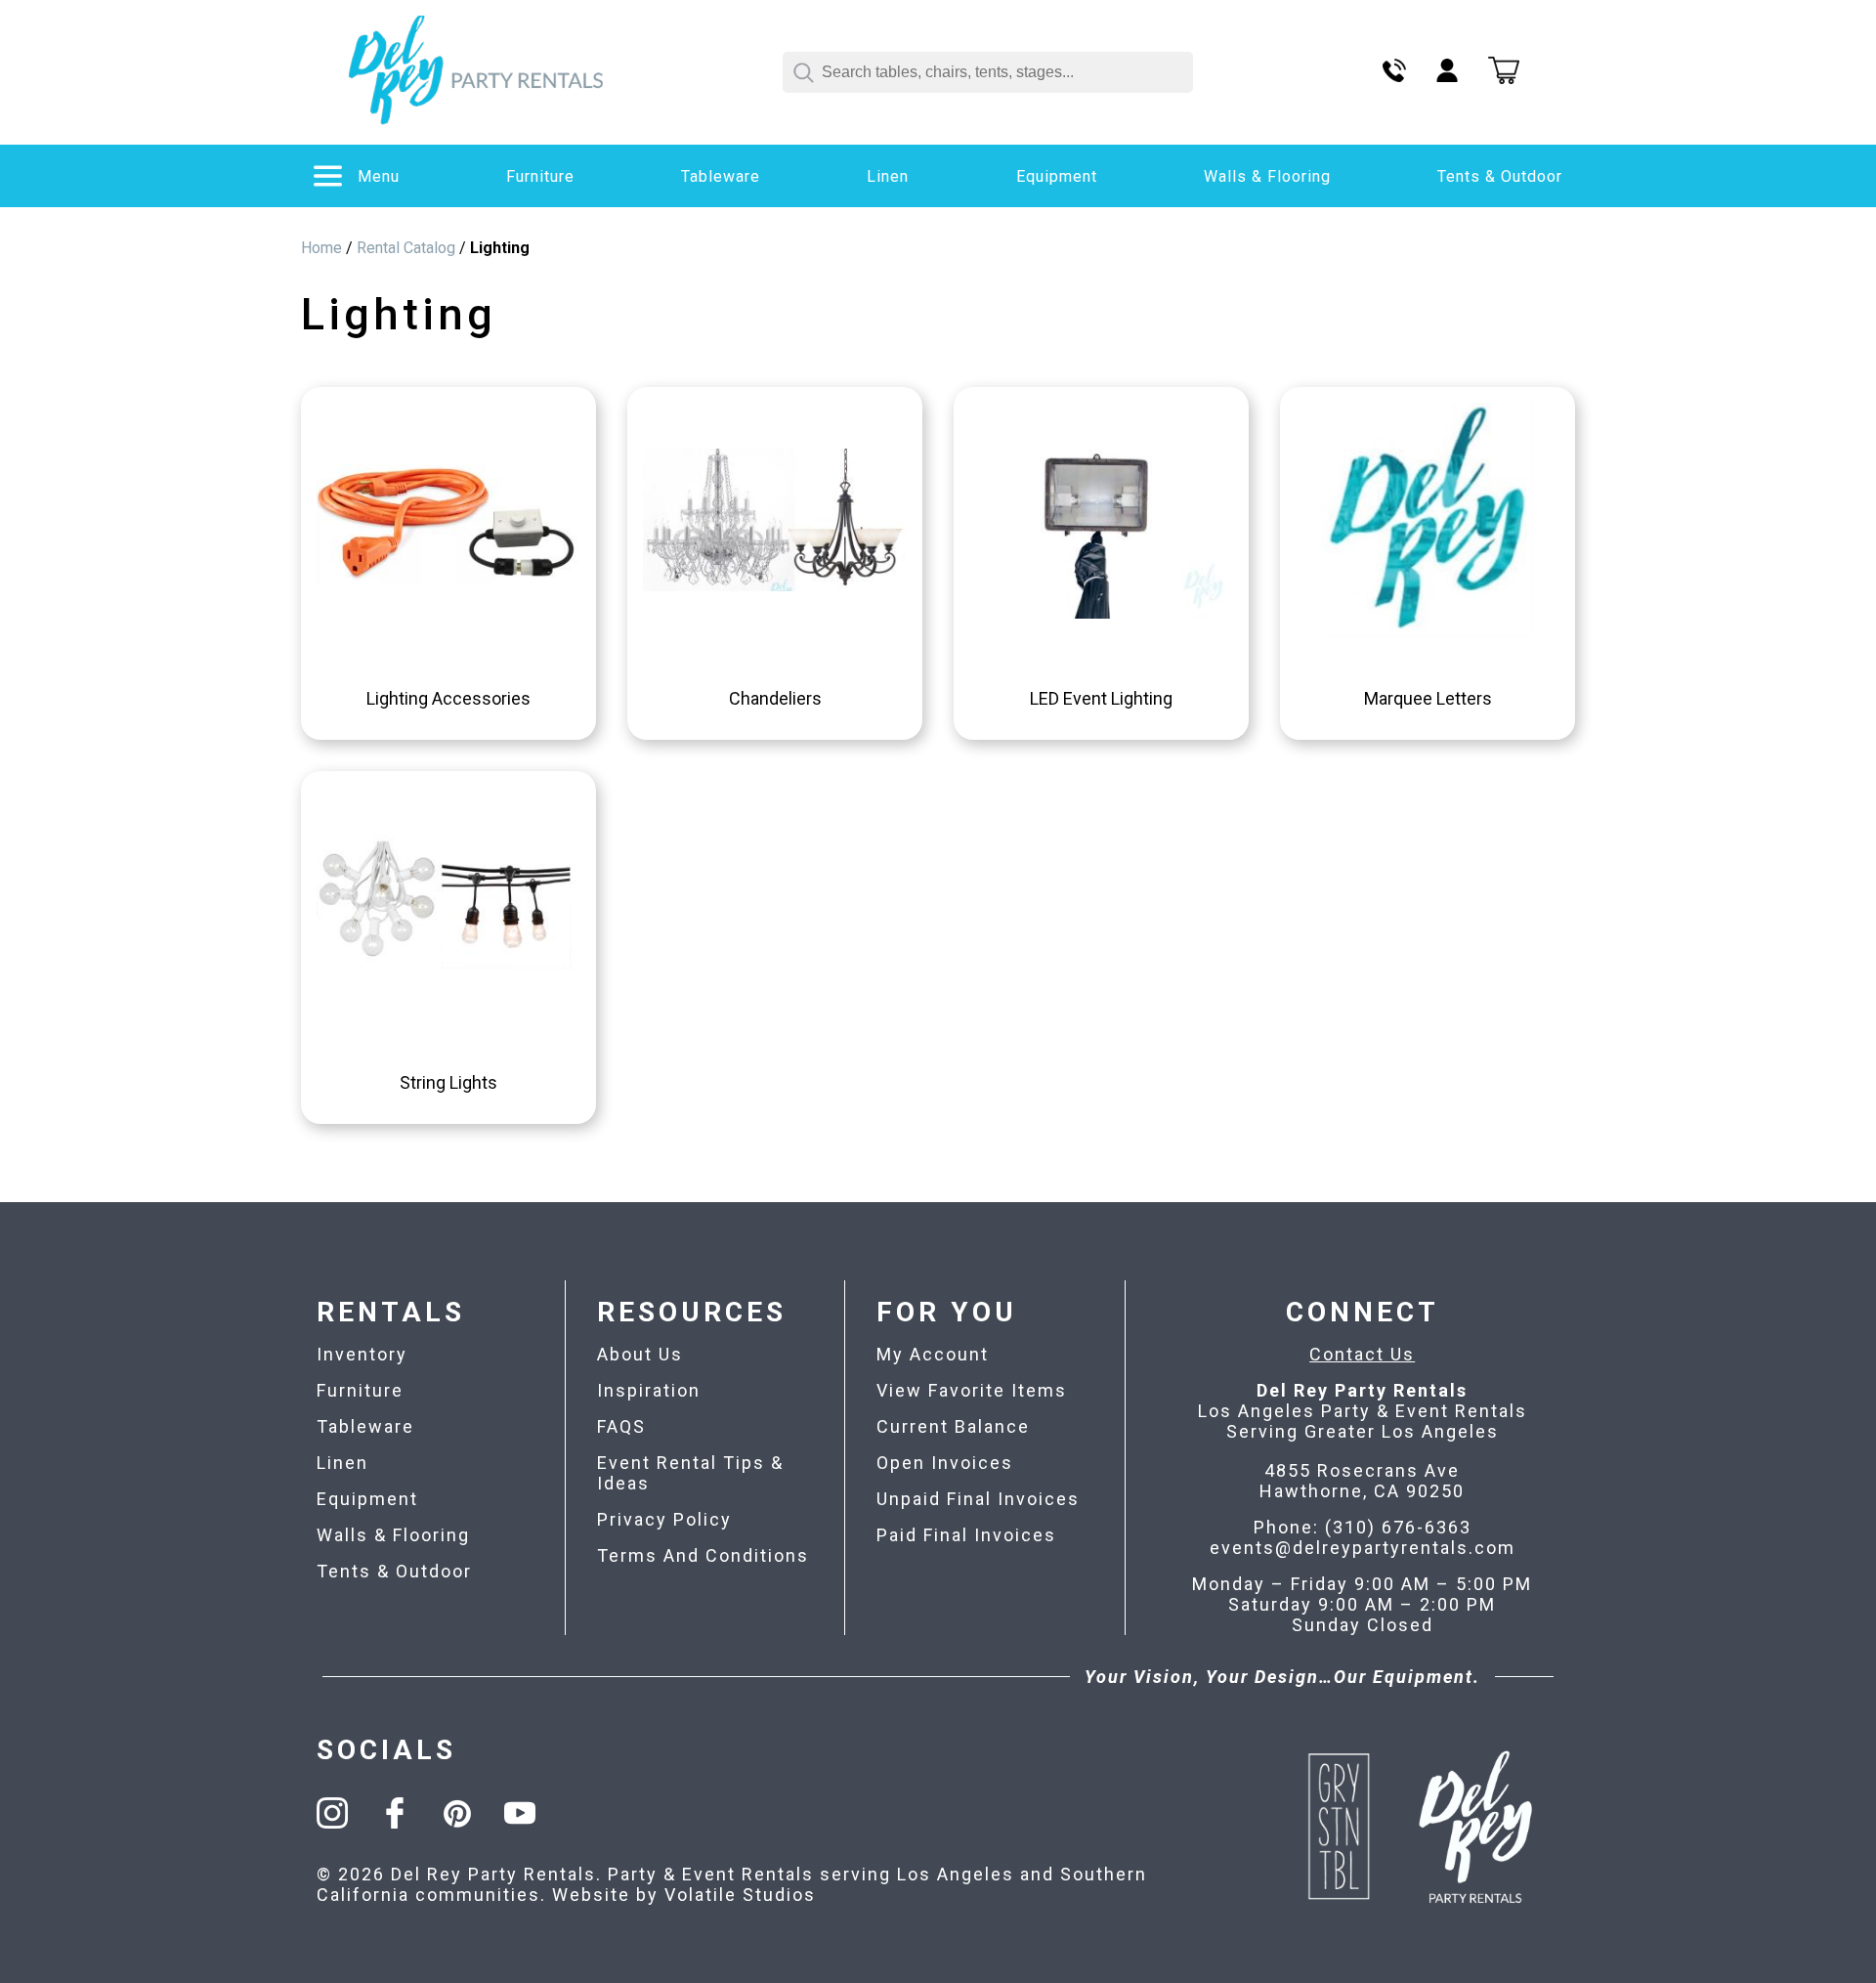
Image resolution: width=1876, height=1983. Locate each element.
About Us (640, 1354)
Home (321, 248)
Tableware (721, 176)
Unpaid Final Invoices (978, 1499)
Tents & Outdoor (1500, 176)
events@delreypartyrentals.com (1363, 1548)
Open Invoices (945, 1463)
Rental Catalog (406, 248)
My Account (933, 1354)
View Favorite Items (972, 1390)
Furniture (540, 176)
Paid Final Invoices (966, 1535)
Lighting (500, 248)
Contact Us (1362, 1354)
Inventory (362, 1354)
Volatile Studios (740, 1895)
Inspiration (649, 1390)
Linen (888, 176)
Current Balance (953, 1426)
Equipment (1057, 176)
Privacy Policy (664, 1519)
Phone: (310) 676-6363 (1363, 1527)
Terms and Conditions (703, 1555)
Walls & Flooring (1267, 176)
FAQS (621, 1426)
